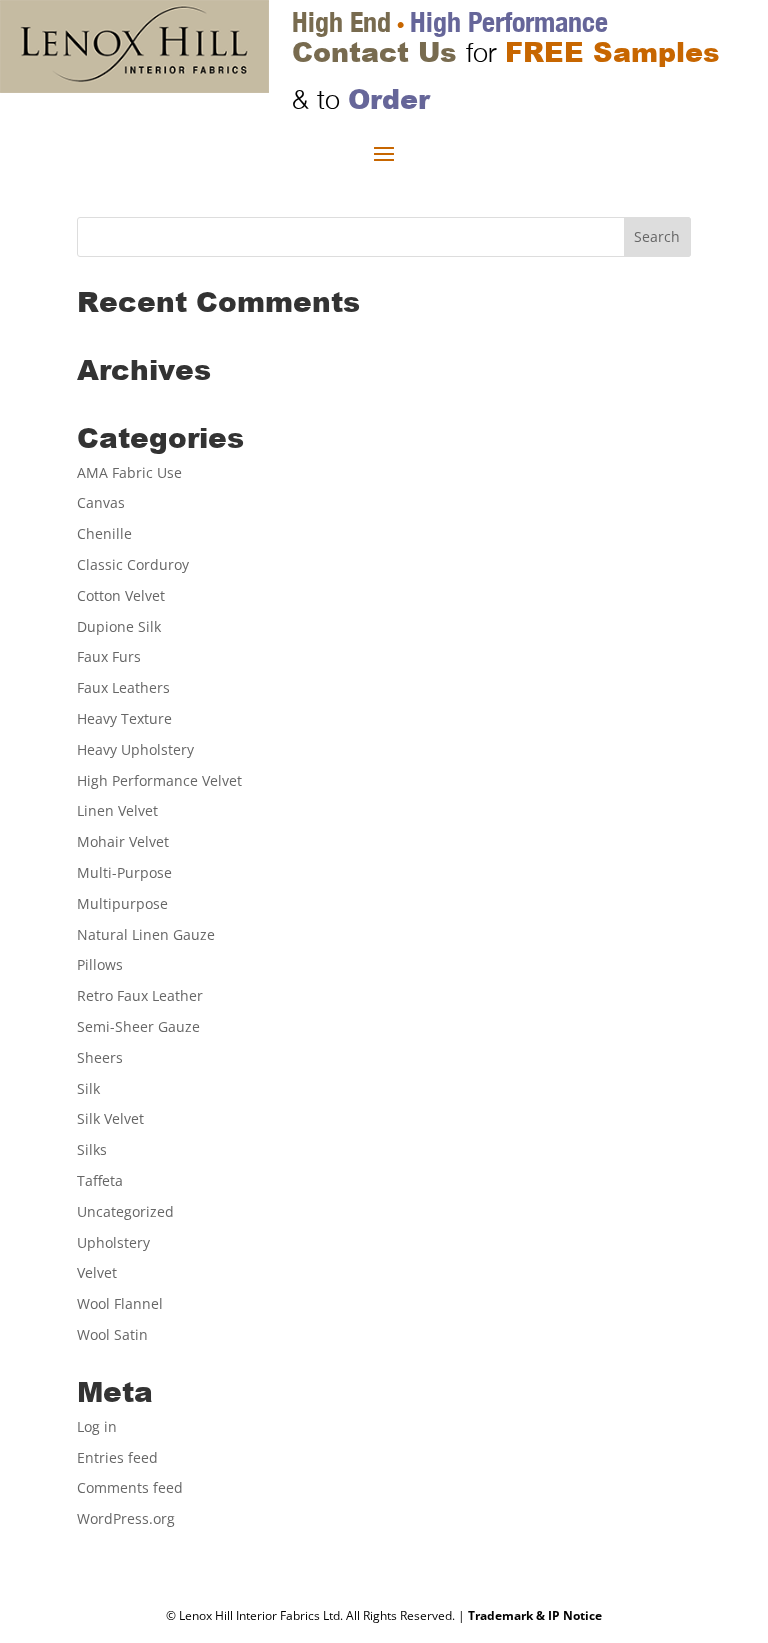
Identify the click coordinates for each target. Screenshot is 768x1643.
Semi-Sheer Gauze (138, 1026)
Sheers (100, 1057)
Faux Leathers (123, 687)
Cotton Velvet (121, 595)
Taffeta (100, 1180)
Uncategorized (125, 1211)
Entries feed (117, 1457)
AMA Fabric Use (129, 472)
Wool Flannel (120, 1303)
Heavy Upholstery (135, 749)
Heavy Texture (124, 718)
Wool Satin (112, 1334)
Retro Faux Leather (140, 995)
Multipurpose (122, 903)
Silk (88, 1088)
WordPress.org (126, 1518)
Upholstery (113, 1242)
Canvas (101, 502)
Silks (92, 1149)
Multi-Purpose (124, 872)
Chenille (104, 533)
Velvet (97, 1272)
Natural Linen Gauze (146, 934)
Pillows (100, 964)
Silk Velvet (110, 1118)
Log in (97, 1426)
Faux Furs (109, 656)
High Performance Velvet (159, 780)
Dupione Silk (119, 626)
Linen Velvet (117, 810)
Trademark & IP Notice (535, 1615)
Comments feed (130, 1487)
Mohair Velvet (123, 841)
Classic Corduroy (133, 564)
